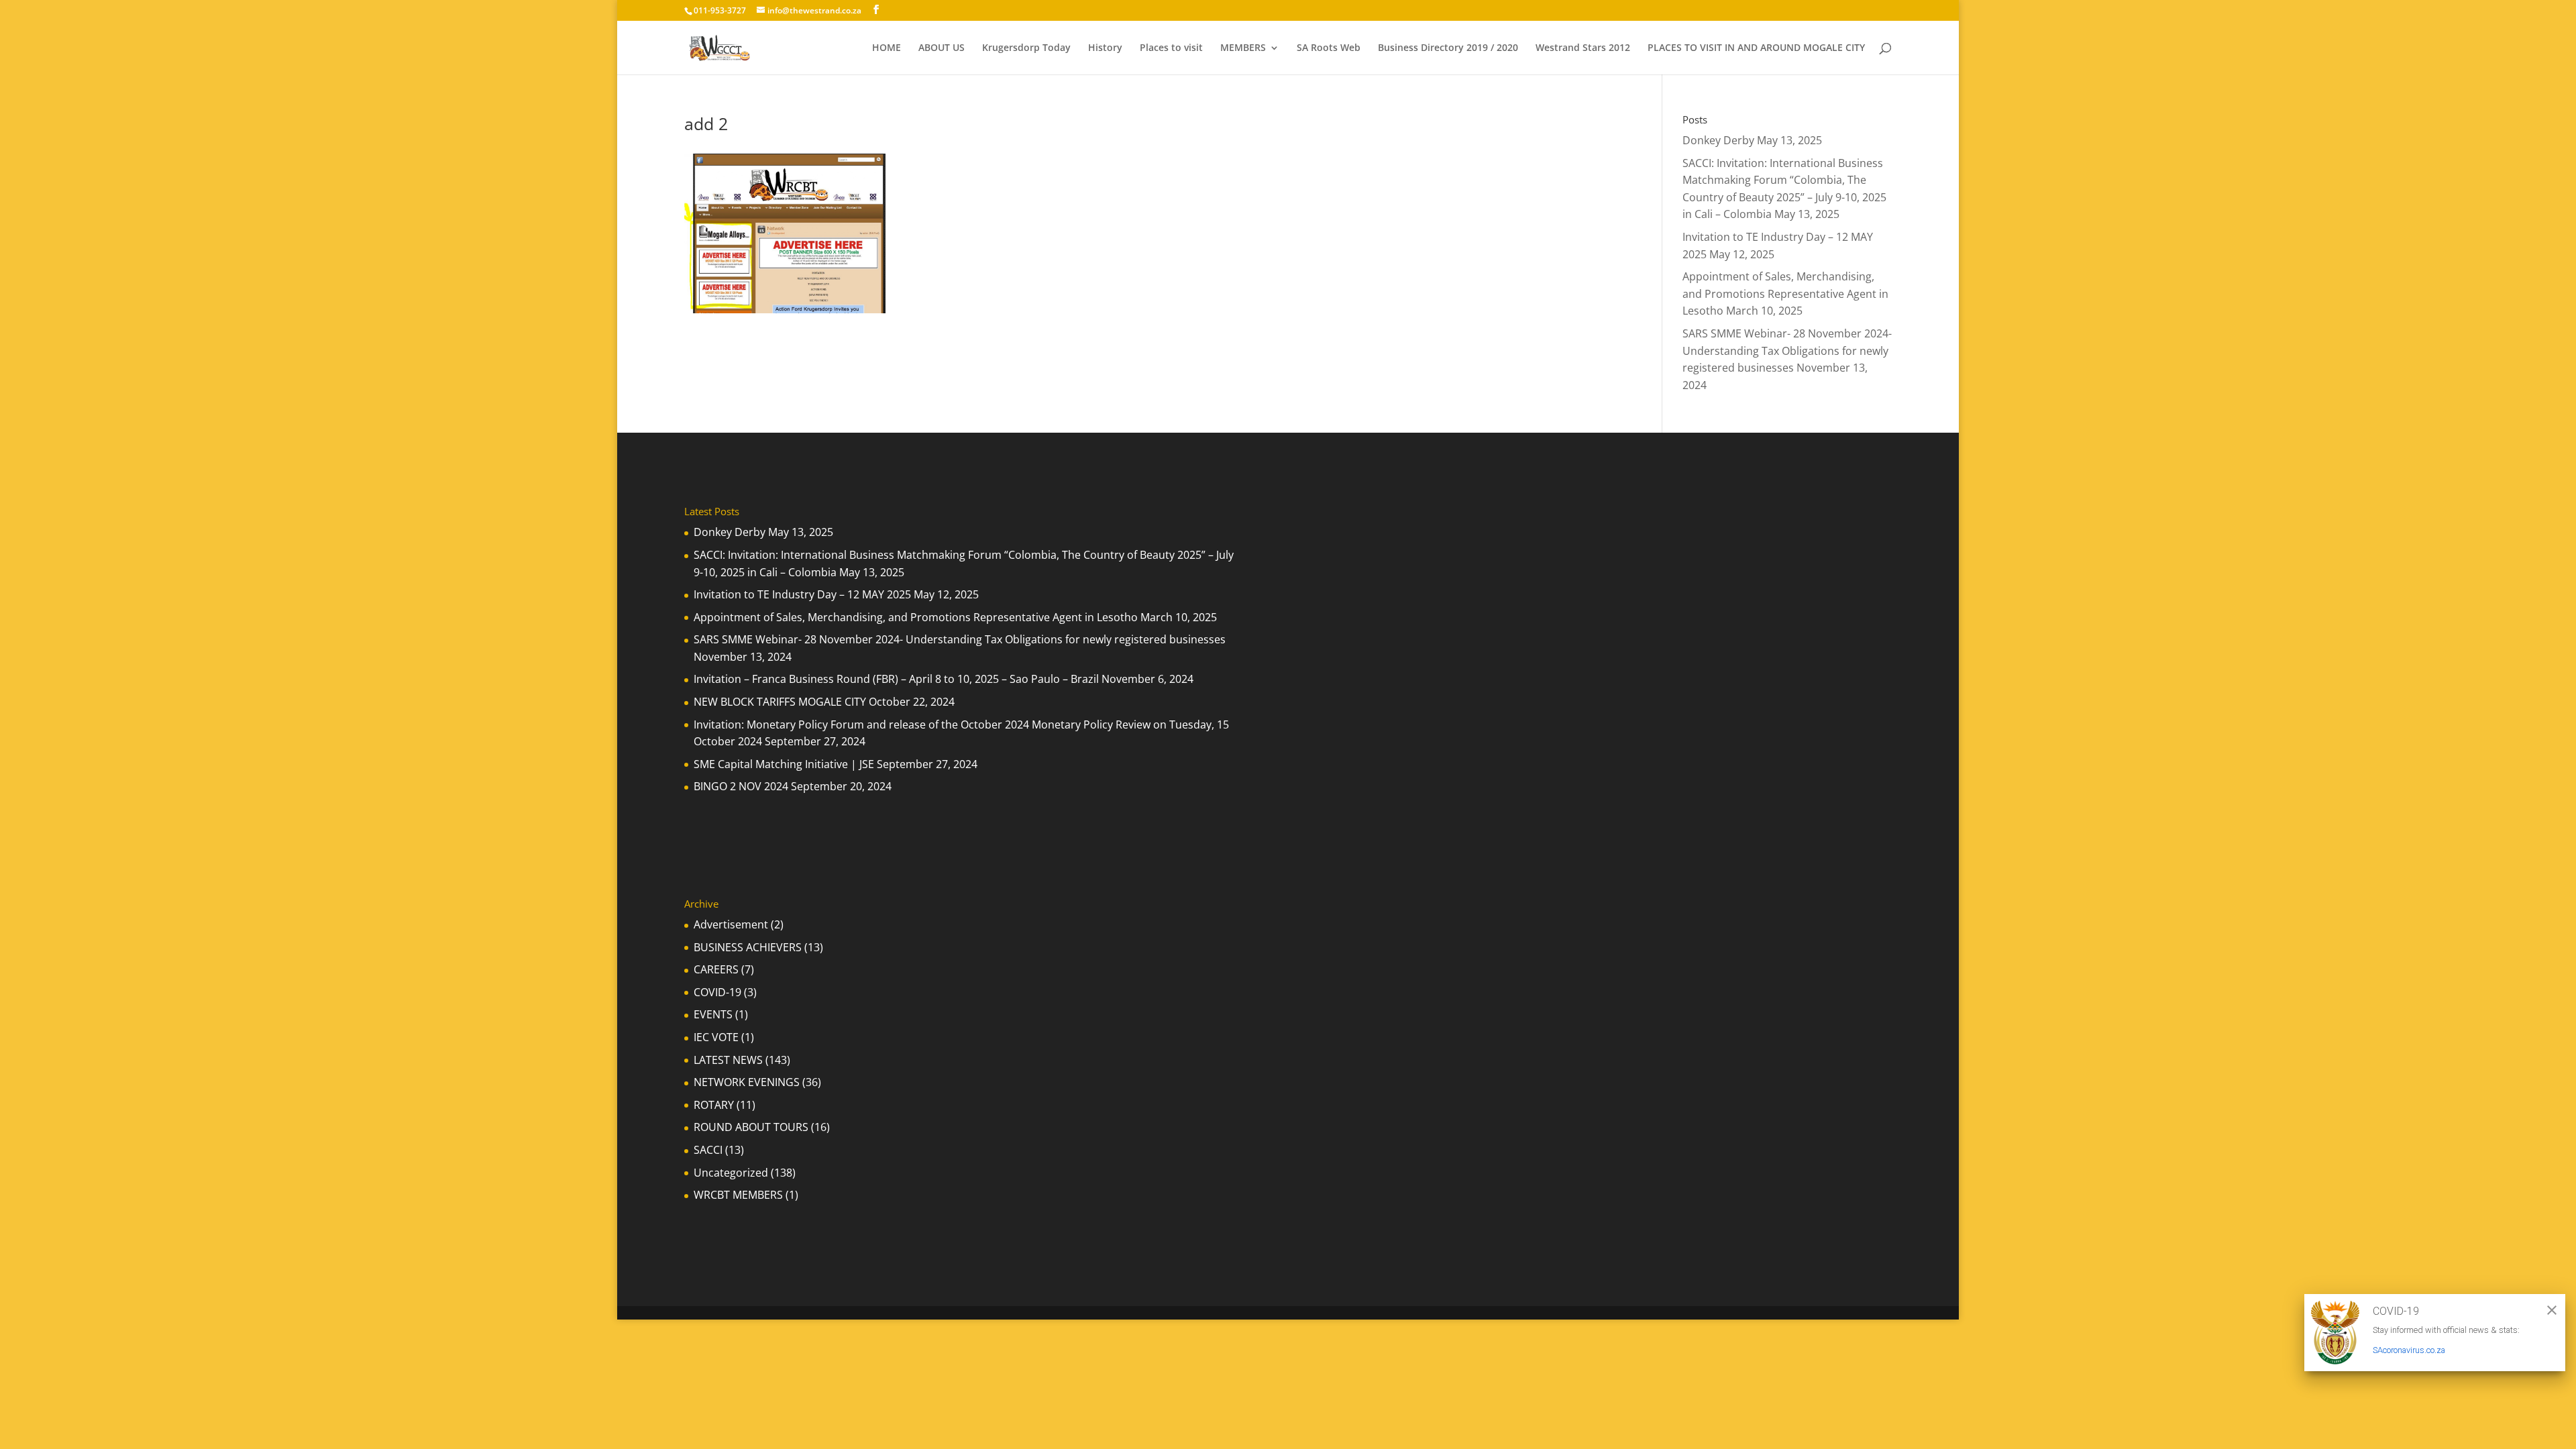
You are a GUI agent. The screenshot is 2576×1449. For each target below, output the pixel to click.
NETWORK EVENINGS (747, 1082)
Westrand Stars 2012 (1583, 48)
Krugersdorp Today (1026, 48)
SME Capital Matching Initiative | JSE (784, 764)
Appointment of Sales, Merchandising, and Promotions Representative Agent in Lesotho (1785, 293)
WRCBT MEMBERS (738, 1195)
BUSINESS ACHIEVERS (748, 947)
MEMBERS (1243, 48)
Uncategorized (731, 1173)
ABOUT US (942, 48)
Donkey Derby (1718, 140)
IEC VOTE (716, 1037)
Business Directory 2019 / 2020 (1448, 48)
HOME (887, 48)
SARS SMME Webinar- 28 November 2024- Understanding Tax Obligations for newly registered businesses (1787, 351)
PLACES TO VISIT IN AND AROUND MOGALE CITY (1756, 48)
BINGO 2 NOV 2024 (741, 786)
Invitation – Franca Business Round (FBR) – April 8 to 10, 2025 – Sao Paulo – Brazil (896, 679)
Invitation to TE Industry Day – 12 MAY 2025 (802, 594)
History (1105, 48)
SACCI (708, 1150)
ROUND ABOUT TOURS (751, 1127)
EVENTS (713, 1014)
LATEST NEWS (728, 1060)
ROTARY (714, 1105)
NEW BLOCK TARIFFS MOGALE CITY (780, 702)
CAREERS (716, 969)
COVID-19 (717, 992)
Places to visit (1171, 48)
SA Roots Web (1329, 48)
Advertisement (731, 924)
